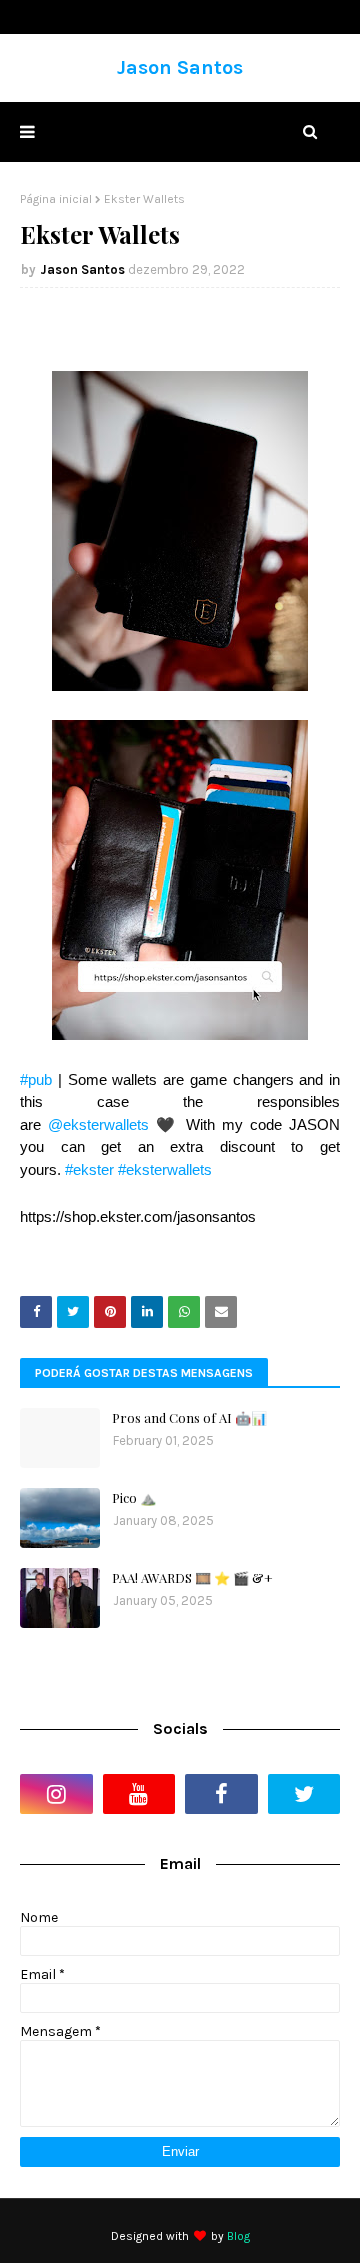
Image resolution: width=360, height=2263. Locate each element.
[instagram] (56, 1794)
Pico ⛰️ (134, 1497)
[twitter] (304, 1794)
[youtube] (139, 1794)
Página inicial (56, 199)
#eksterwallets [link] (165, 1169)
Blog (238, 2236)
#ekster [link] (89, 1169)
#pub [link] (36, 1079)
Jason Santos (180, 67)
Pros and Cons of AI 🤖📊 (189, 1417)
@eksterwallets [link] (98, 1124)
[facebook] (221, 1794)
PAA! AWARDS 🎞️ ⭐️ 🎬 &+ (192, 1577)
